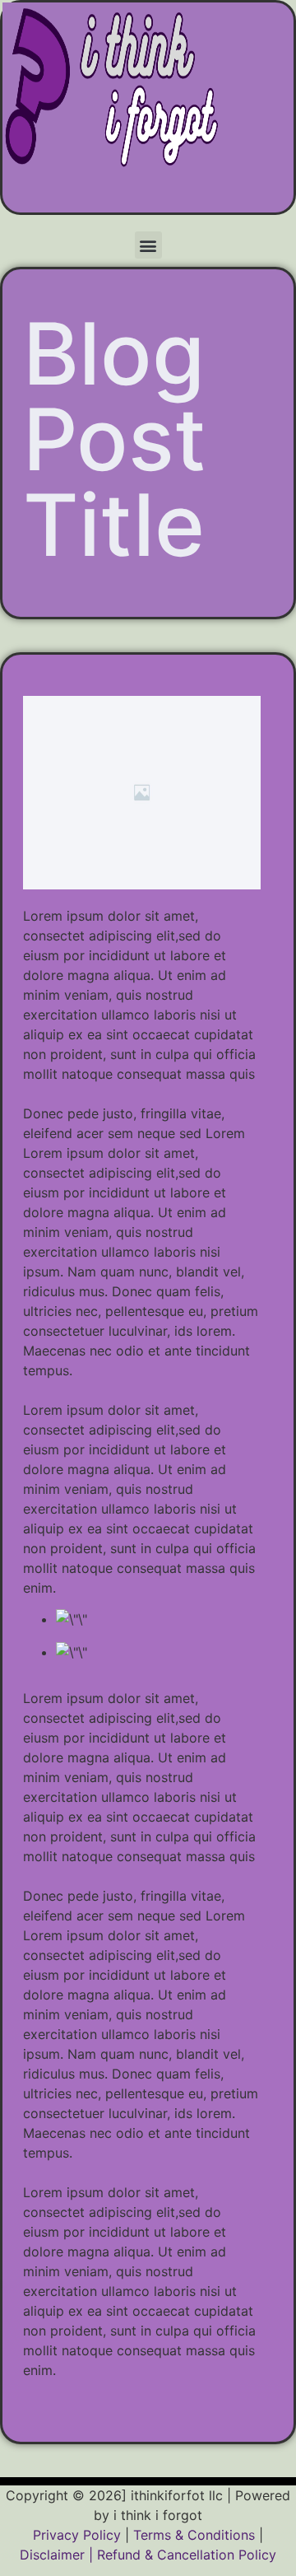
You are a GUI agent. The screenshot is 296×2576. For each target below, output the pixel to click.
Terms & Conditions (194, 2535)
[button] (148, 245)
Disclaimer (52, 2555)
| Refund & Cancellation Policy (183, 2555)
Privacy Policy (77, 2535)
